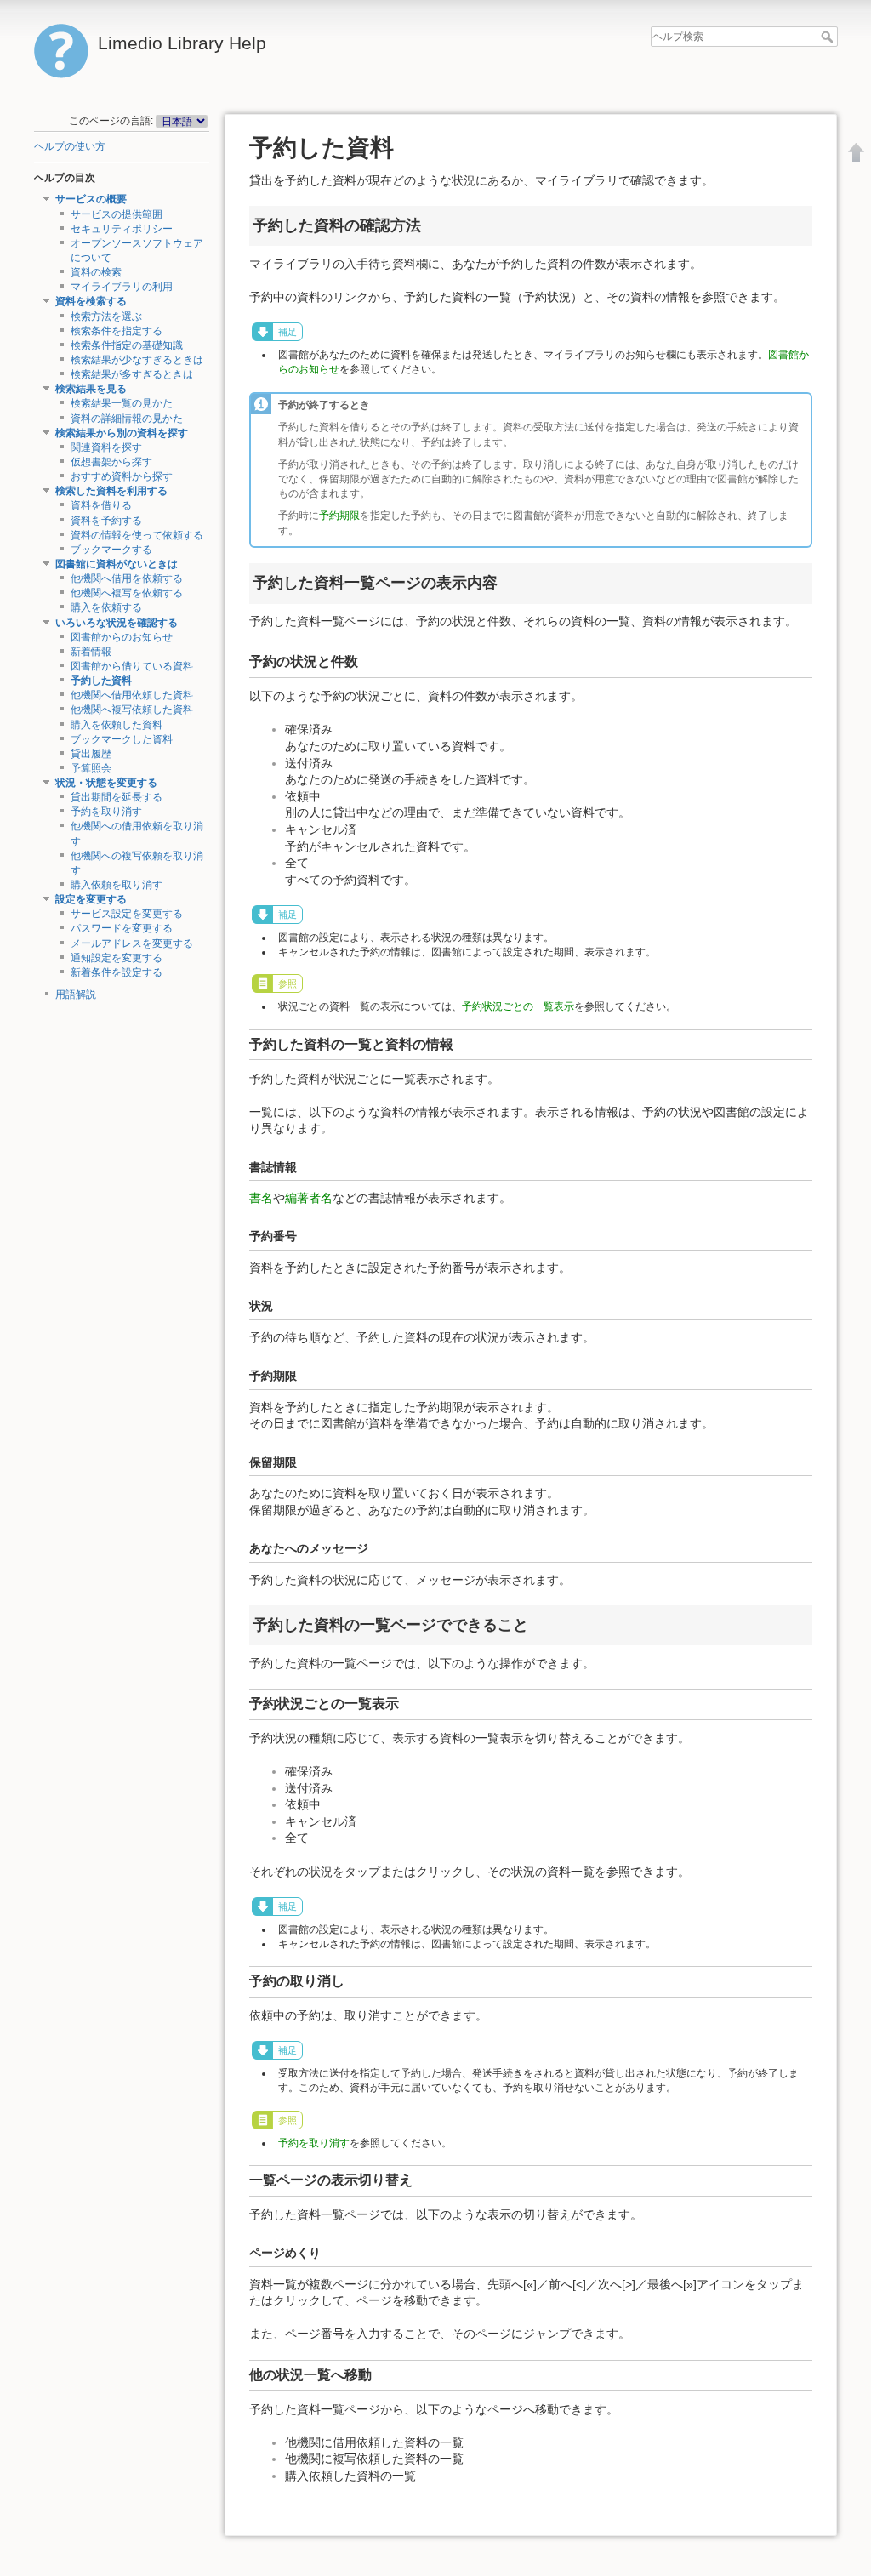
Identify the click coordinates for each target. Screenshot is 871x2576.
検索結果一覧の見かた (122, 403)
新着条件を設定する (117, 972)
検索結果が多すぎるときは (132, 374)
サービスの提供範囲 (117, 214)
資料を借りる (101, 505)
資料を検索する (91, 301)
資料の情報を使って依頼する (137, 535)
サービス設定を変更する (127, 914)
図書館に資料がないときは (117, 564)
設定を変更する (91, 899)
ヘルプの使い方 (70, 146)
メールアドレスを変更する (132, 943)
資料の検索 (96, 272)
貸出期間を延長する (117, 797)
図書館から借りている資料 (132, 666)
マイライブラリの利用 (122, 287)
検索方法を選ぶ (106, 316)
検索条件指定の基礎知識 (127, 345)
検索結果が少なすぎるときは (137, 360)
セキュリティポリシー (122, 229)
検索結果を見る (91, 389)
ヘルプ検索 (829, 37)
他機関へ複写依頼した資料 (132, 710)
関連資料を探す (106, 447)
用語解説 (76, 994)
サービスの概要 (91, 199)
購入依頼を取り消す (117, 885)
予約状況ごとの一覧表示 (518, 1006)
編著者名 (309, 1198)
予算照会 (91, 768)
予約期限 (339, 516)
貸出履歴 (91, 754)
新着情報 (91, 652)
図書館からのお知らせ (122, 637)
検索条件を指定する (117, 331)
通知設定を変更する (117, 958)
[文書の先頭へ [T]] (857, 152)
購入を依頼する (106, 607)
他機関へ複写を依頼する (127, 593)
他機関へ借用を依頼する (127, 578)
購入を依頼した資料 (117, 725)
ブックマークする (111, 550)
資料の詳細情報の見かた (127, 419)
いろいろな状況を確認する (117, 623)
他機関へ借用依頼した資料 (132, 695)
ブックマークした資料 (122, 739)
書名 (261, 1198)
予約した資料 (101, 681)
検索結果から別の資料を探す (122, 433)
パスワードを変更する (122, 928)
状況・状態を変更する (106, 783)
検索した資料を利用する (111, 491)
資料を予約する (106, 521)
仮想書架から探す (111, 462)
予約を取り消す (106, 812)
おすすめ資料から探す (122, 476)
